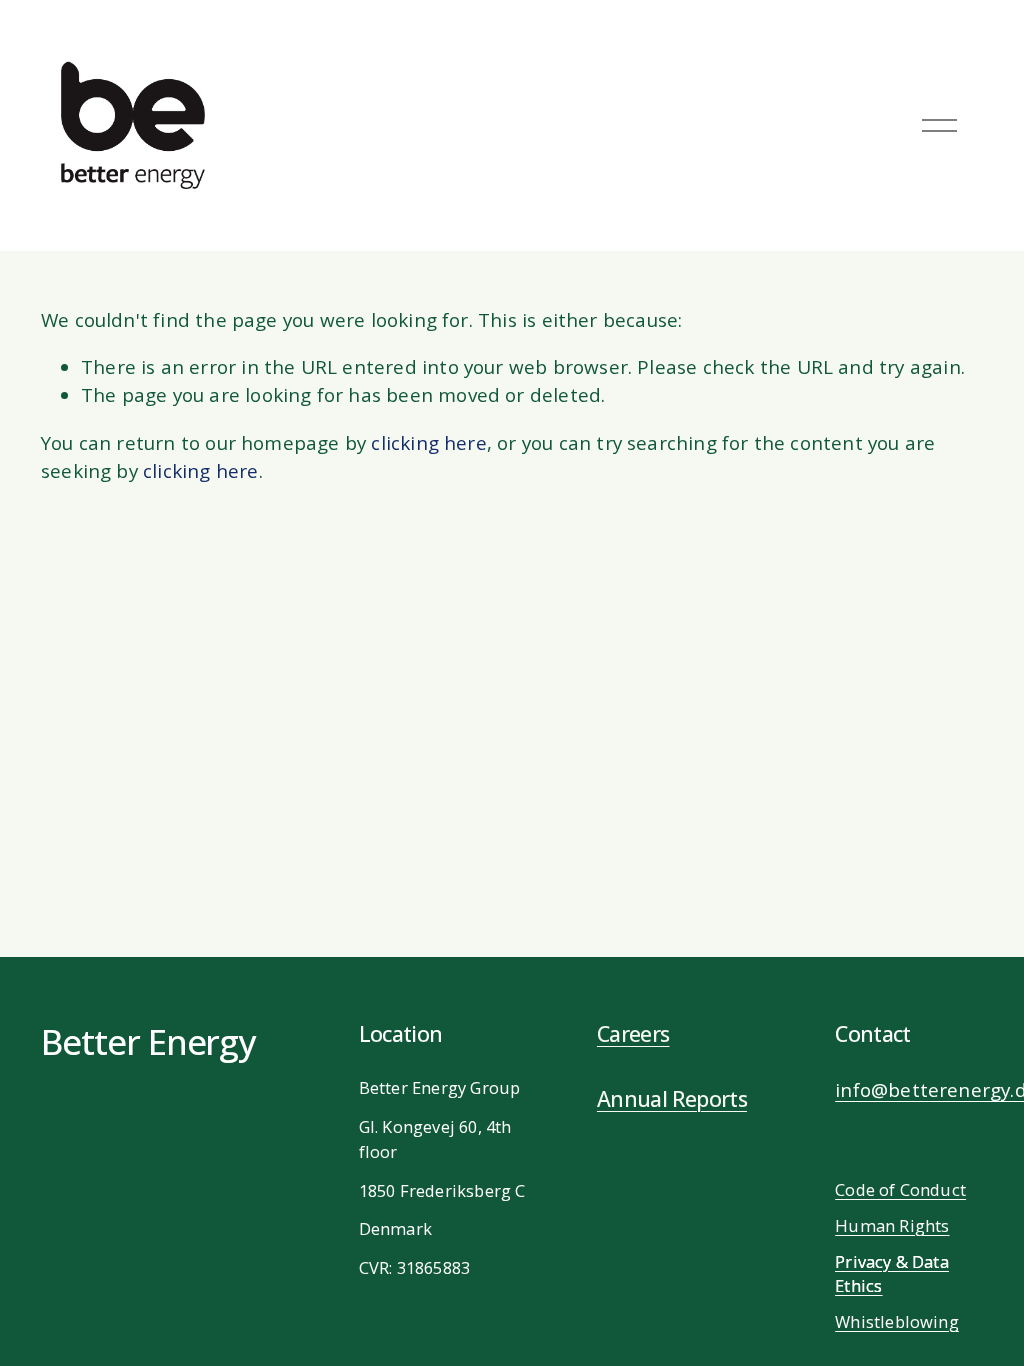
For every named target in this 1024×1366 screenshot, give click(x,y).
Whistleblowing (897, 1321)
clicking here (428, 443)
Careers (633, 1033)
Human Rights (892, 1225)
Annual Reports (672, 1098)
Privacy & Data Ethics (892, 1274)
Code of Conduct (900, 1189)
